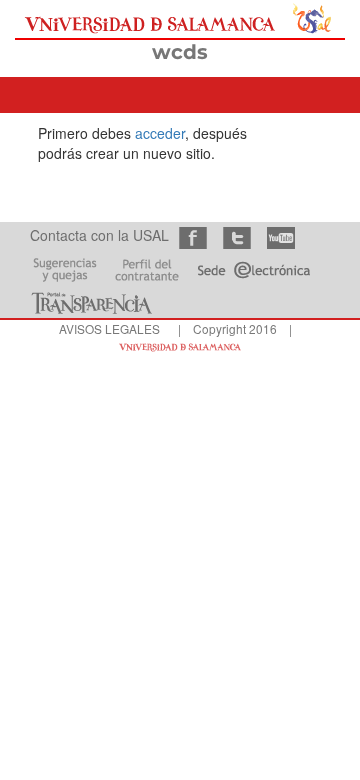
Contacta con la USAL (99, 235)
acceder (160, 133)
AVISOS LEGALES (109, 328)
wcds (180, 52)
